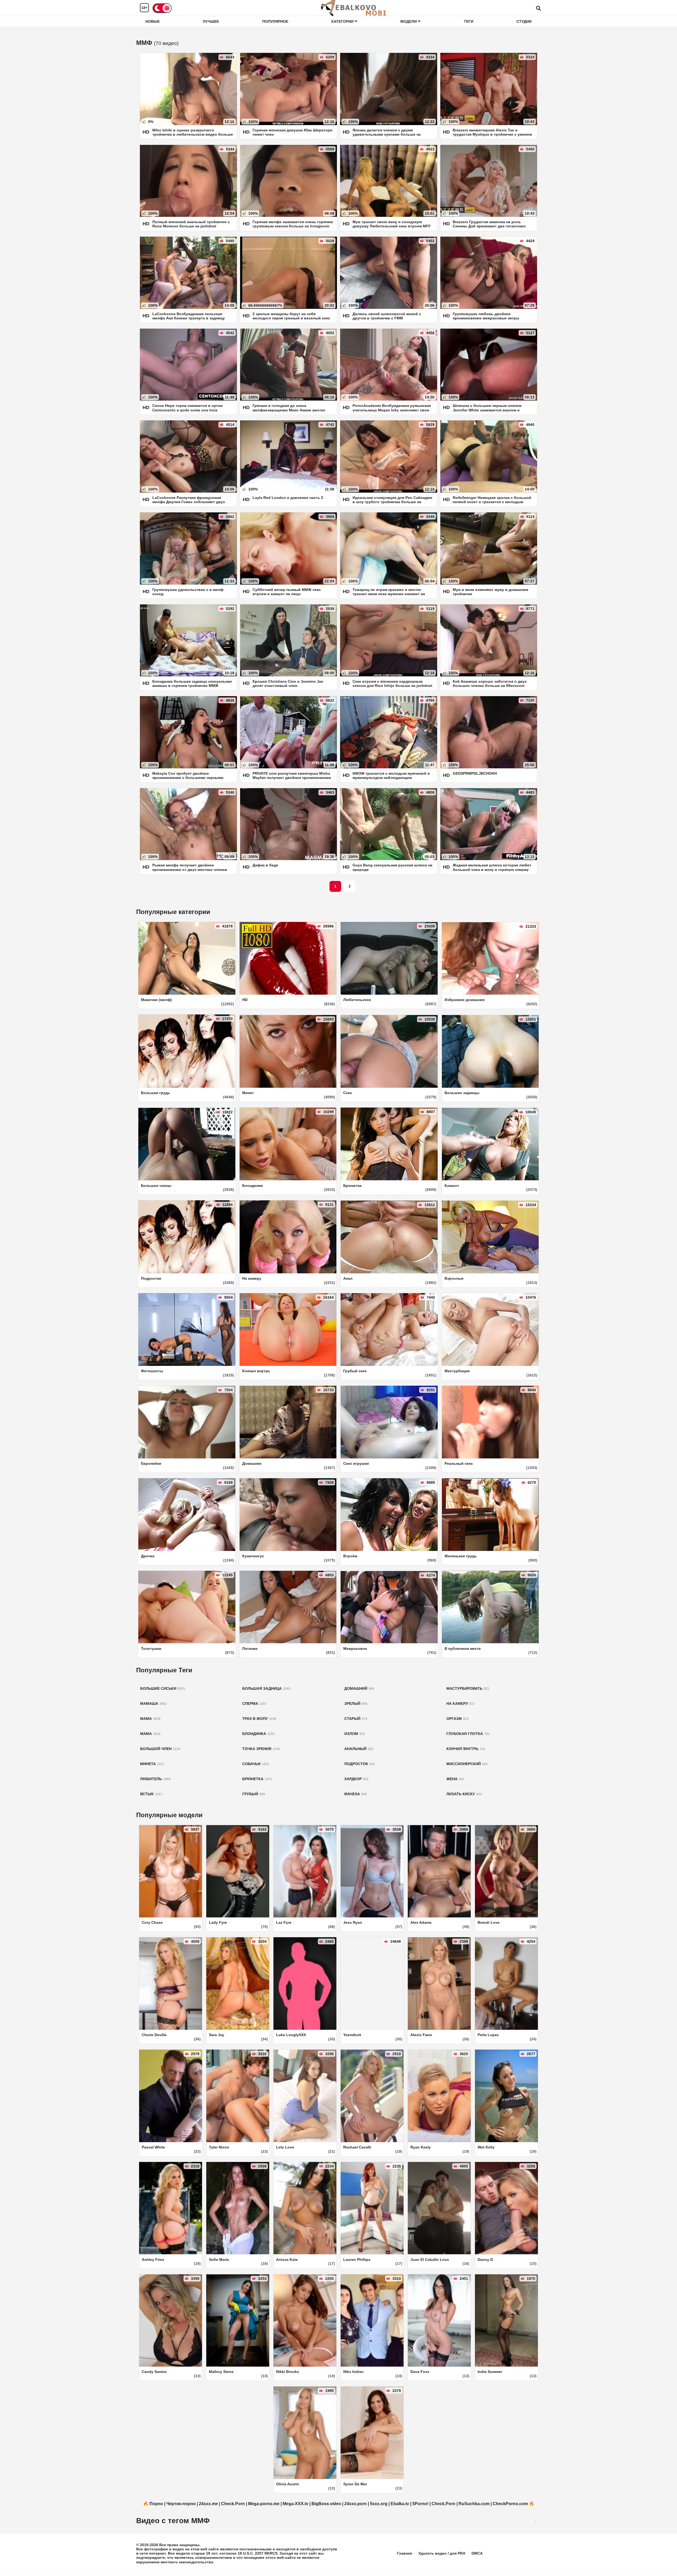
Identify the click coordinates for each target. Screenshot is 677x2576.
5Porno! (420, 2504)
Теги (469, 21)
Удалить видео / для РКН (442, 2553)
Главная (404, 2553)
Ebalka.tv (400, 2504)
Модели (409, 21)
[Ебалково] (354, 8)
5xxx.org (379, 2504)
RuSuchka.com (474, 2504)
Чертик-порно (181, 2504)
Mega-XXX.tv (296, 2504)
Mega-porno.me (264, 2504)
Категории (343, 21)
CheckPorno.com (510, 2504)
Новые (153, 21)
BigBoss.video (326, 2504)
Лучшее (211, 21)
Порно (156, 2504)
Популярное (275, 21)
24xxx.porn (356, 2504)
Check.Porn (233, 2504)
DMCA (477, 2553)
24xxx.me (208, 2504)
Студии (524, 21)
